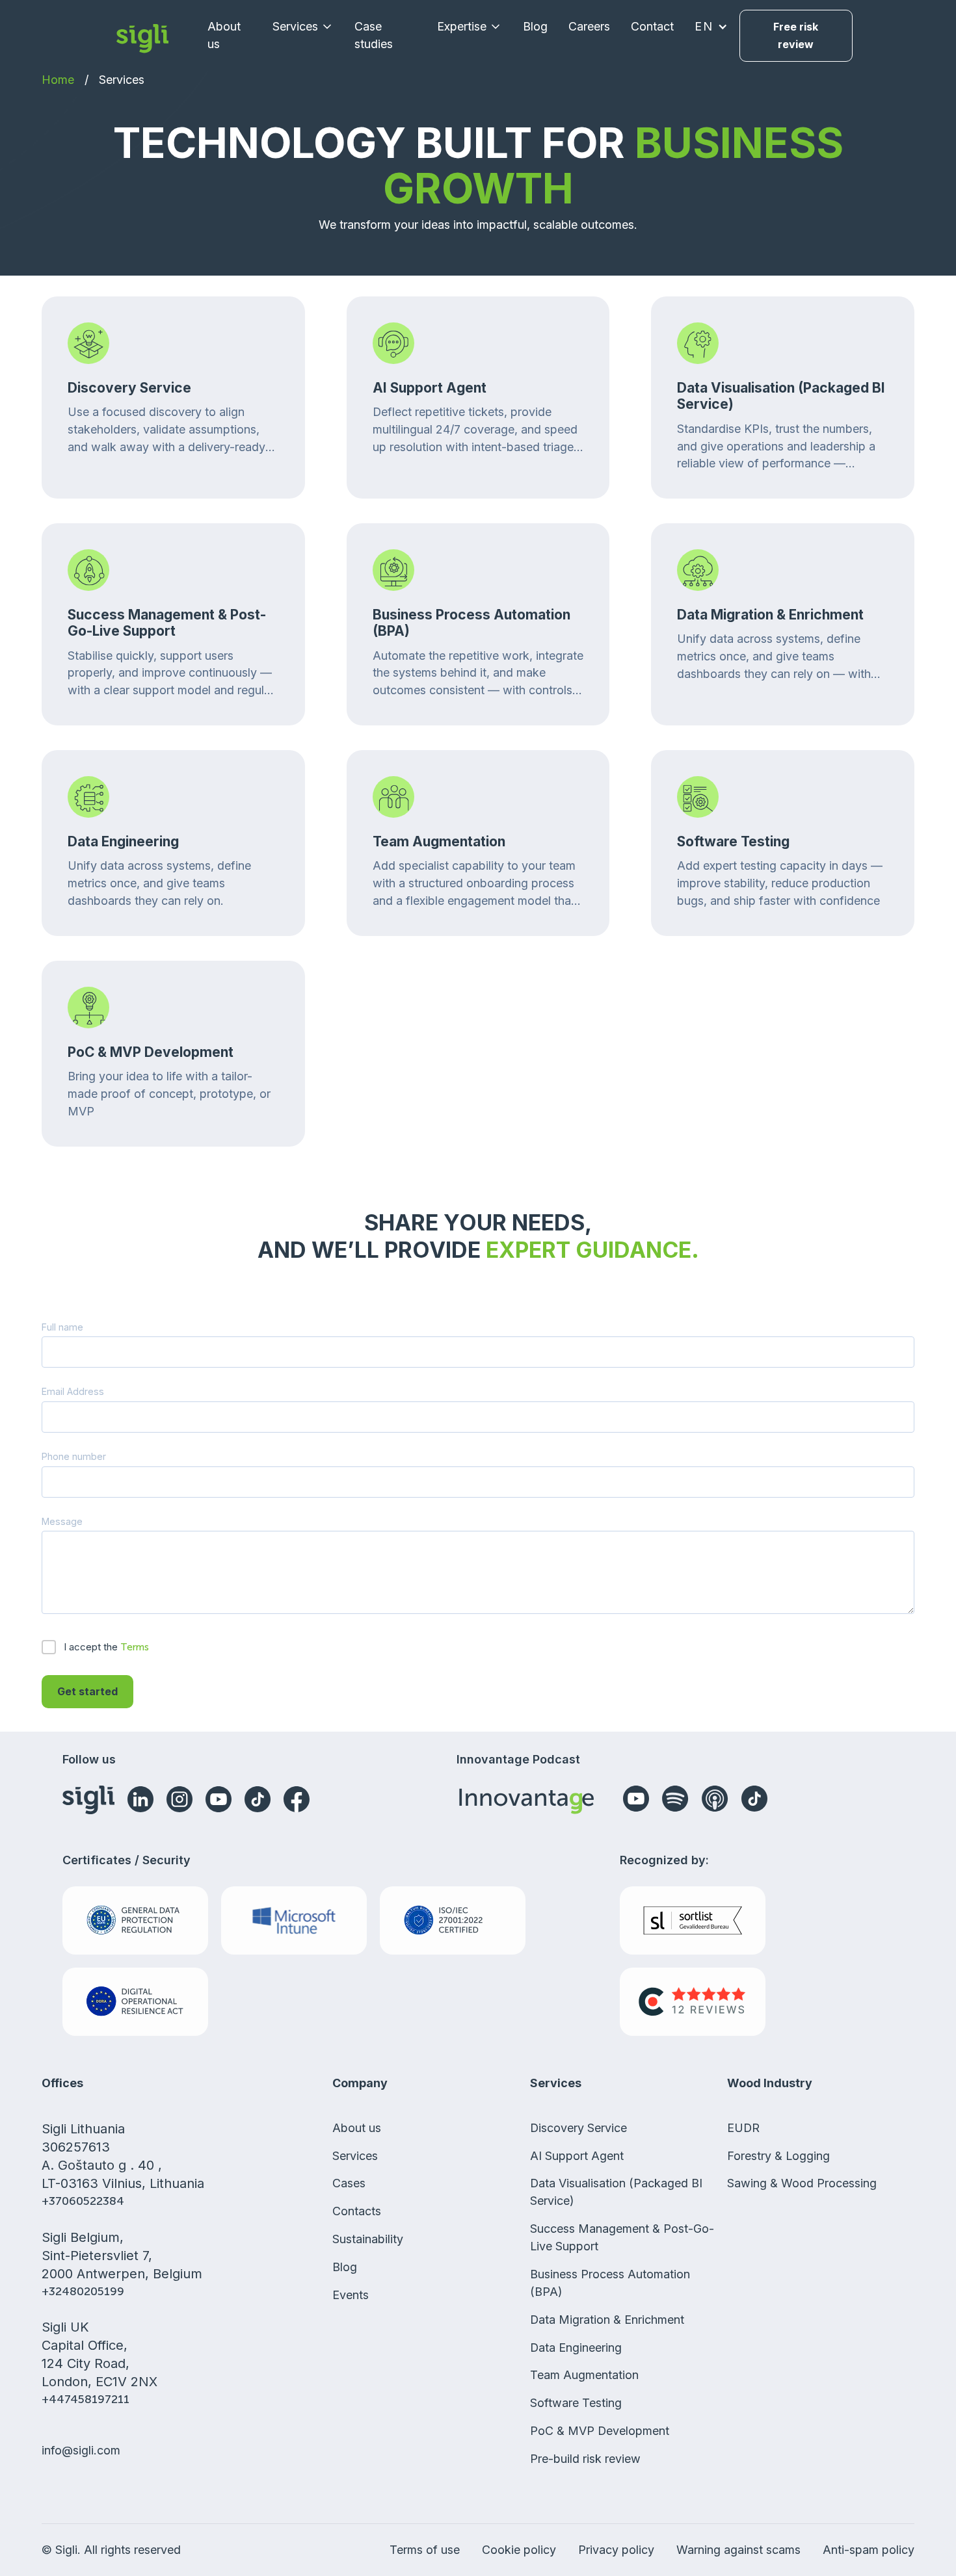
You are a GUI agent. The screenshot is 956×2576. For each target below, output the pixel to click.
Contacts (357, 2211)
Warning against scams (738, 2550)
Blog (535, 26)
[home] (142, 36)
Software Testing (576, 2403)
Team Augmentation (584, 2375)
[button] (303, 27)
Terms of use (425, 2550)
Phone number (74, 1456)
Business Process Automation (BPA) (610, 2283)
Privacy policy (616, 2550)
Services (122, 80)
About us (224, 35)
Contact (652, 26)
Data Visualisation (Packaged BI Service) (616, 2192)
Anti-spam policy (869, 2550)
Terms (135, 1647)
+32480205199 (83, 2291)
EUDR (743, 2128)
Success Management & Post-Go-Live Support (622, 2237)
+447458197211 (86, 2399)
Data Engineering (576, 2348)
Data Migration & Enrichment (607, 2320)
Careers (589, 26)
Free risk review (796, 35)
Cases (349, 2183)
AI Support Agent (577, 2156)
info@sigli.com (81, 2450)
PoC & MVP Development (600, 2431)
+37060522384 (83, 2201)
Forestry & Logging (778, 2156)
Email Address (73, 1391)
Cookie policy (519, 2550)
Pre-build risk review (585, 2459)
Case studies (374, 35)
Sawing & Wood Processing (802, 2183)
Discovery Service (578, 2128)
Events (351, 2295)
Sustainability (368, 2239)
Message (62, 1521)
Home (58, 80)
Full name (62, 1327)
